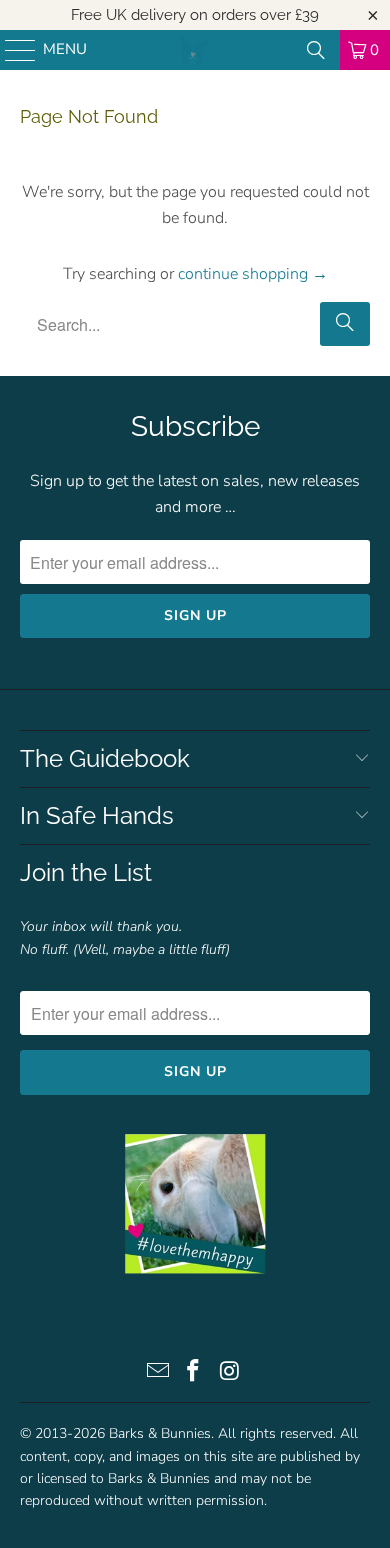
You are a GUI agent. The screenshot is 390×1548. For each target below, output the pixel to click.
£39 (307, 15)
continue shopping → (253, 274)
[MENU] (11, 50)
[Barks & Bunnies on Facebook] (194, 1373)
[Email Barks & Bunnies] (158, 1373)
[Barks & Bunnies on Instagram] (230, 1373)
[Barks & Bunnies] (195, 50)
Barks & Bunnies (160, 1433)
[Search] (316, 50)
